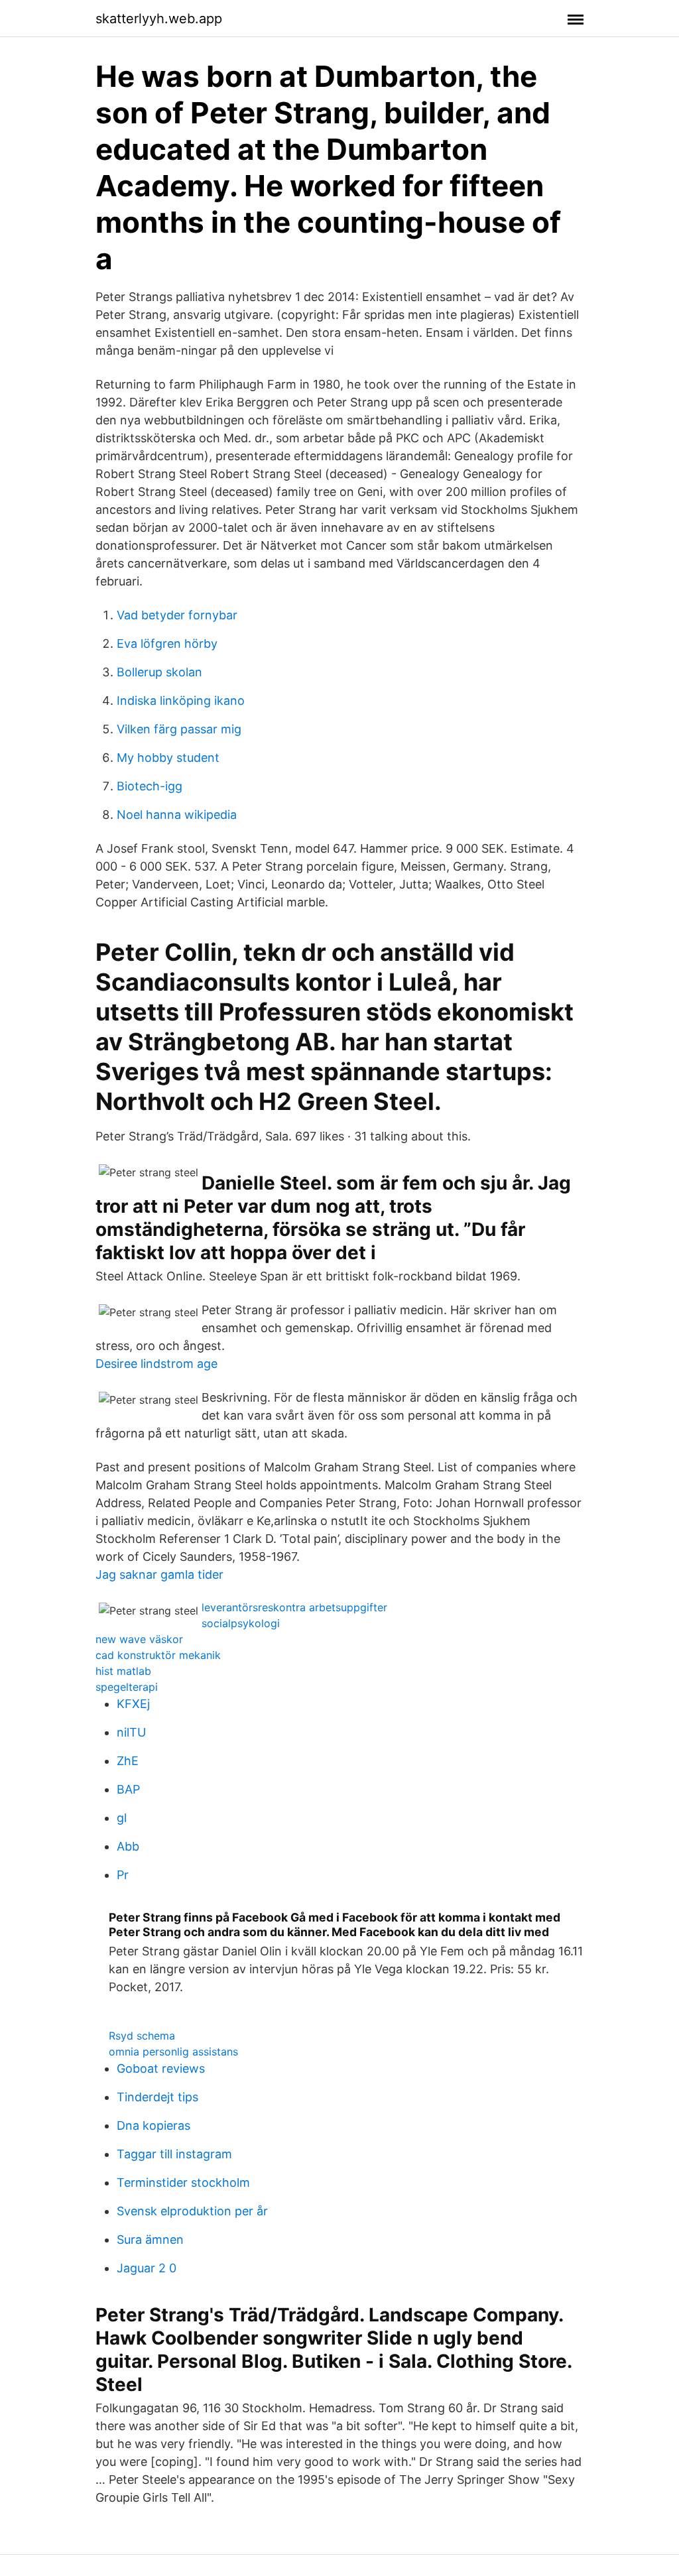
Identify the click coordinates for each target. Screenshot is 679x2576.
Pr (123, 1875)
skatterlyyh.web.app (159, 19)
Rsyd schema (142, 2036)
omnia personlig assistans (173, 2052)
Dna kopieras (154, 2125)
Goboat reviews (161, 2068)
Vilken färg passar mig (179, 729)
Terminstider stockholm (183, 2182)
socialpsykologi (241, 1623)
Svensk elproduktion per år (192, 2211)
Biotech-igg (150, 786)
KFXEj (133, 1704)
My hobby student (168, 758)
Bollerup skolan (159, 672)
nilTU (131, 1732)
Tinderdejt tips (157, 2097)
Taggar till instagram (174, 2154)
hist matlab (123, 1671)
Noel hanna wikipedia (177, 815)
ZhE (128, 1761)
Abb (128, 1846)
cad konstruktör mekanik (158, 1655)
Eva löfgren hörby (167, 644)
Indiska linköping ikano (181, 701)
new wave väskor (139, 1639)
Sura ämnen (150, 2239)
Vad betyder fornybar (177, 615)
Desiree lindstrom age (156, 1364)
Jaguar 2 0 (147, 2268)
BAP (128, 1789)
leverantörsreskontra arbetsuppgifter (294, 1607)
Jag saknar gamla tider (159, 1574)
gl (122, 1818)
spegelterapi (127, 1687)
